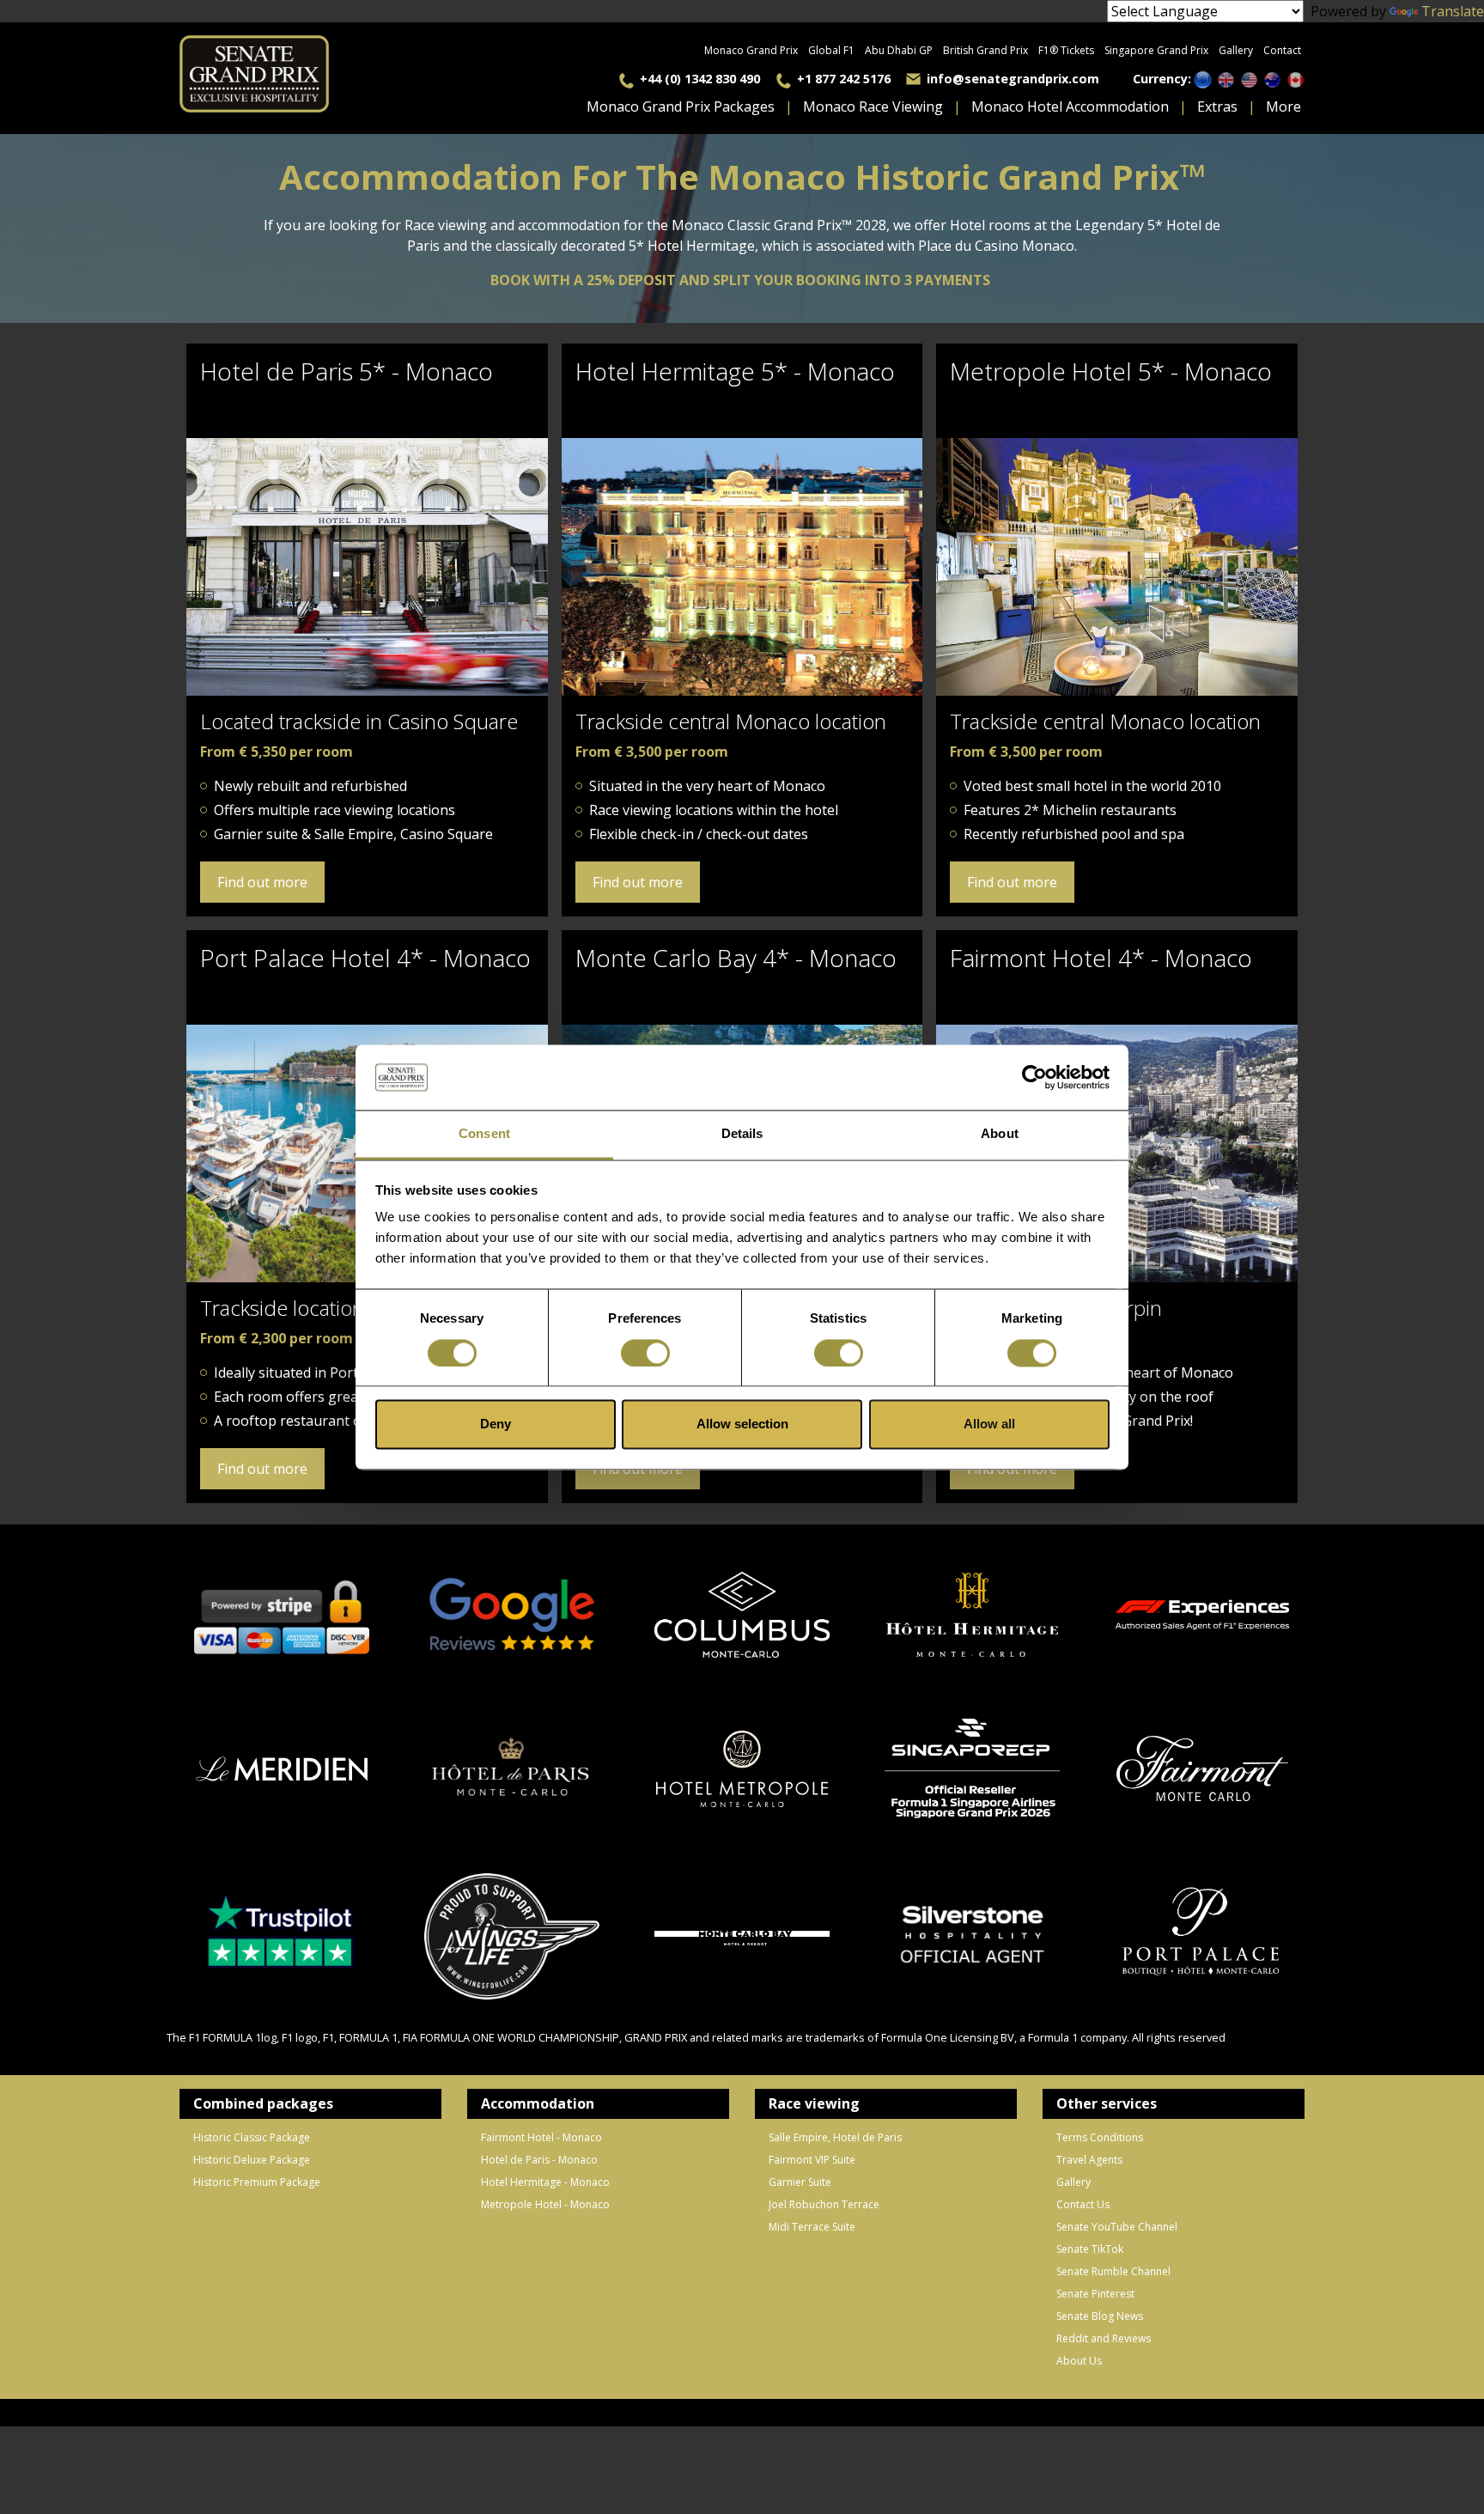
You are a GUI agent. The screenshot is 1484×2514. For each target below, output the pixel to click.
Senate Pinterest (1095, 2294)
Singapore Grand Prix (1156, 50)
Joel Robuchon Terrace (824, 2204)
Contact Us (1083, 2204)
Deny (496, 1424)
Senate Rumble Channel (1113, 2271)
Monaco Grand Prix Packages (681, 107)
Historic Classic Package (252, 2137)
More (1283, 107)
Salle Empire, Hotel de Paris (835, 2137)
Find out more (262, 882)
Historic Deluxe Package (252, 2160)
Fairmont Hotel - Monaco (541, 2137)
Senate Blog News (1100, 2316)
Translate (1453, 11)
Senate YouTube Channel (1117, 2227)
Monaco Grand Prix (751, 50)
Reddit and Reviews (1104, 2338)
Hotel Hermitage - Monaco (545, 2182)
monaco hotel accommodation (1070, 107)
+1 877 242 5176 (844, 79)
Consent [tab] (484, 1134)
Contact (1282, 50)
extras (1217, 107)
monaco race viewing (873, 107)
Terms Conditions (1100, 2137)
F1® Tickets (1066, 50)
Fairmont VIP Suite (812, 2160)
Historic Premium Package (257, 2182)
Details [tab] (742, 1134)
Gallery (1236, 50)
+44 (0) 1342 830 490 (700, 79)
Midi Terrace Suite (812, 2227)
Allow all (989, 1424)
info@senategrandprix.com (1013, 79)
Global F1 (831, 50)
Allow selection (742, 1424)
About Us (1079, 2361)
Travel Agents (1089, 2160)
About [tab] (1000, 1134)
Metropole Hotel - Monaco (545, 2204)
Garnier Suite (800, 2182)
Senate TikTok (1090, 2249)
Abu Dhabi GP (899, 50)
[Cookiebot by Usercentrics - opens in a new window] (1034, 1077)
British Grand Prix (985, 50)
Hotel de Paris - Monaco (539, 2160)
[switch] (645, 1353)
